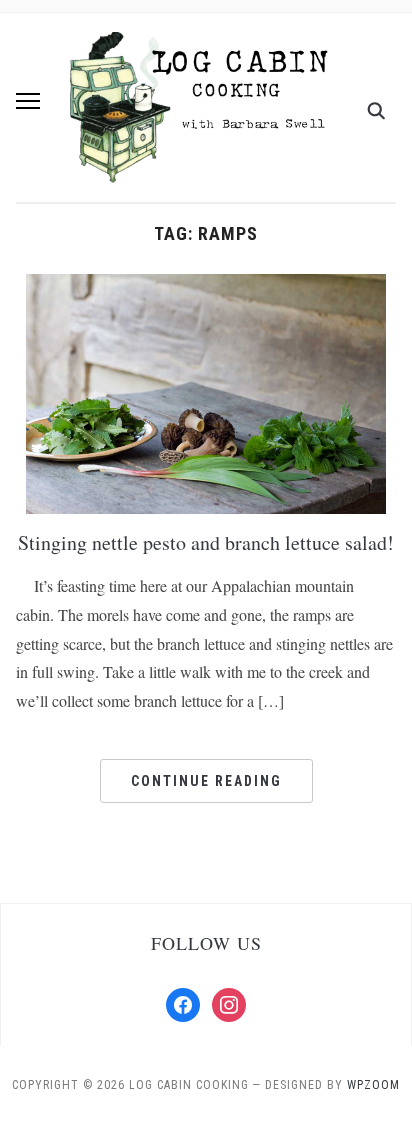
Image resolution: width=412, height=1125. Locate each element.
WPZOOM (373, 1085)
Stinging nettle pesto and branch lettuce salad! (206, 542)
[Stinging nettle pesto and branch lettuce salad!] (206, 392)
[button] (28, 101)
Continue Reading (206, 781)
